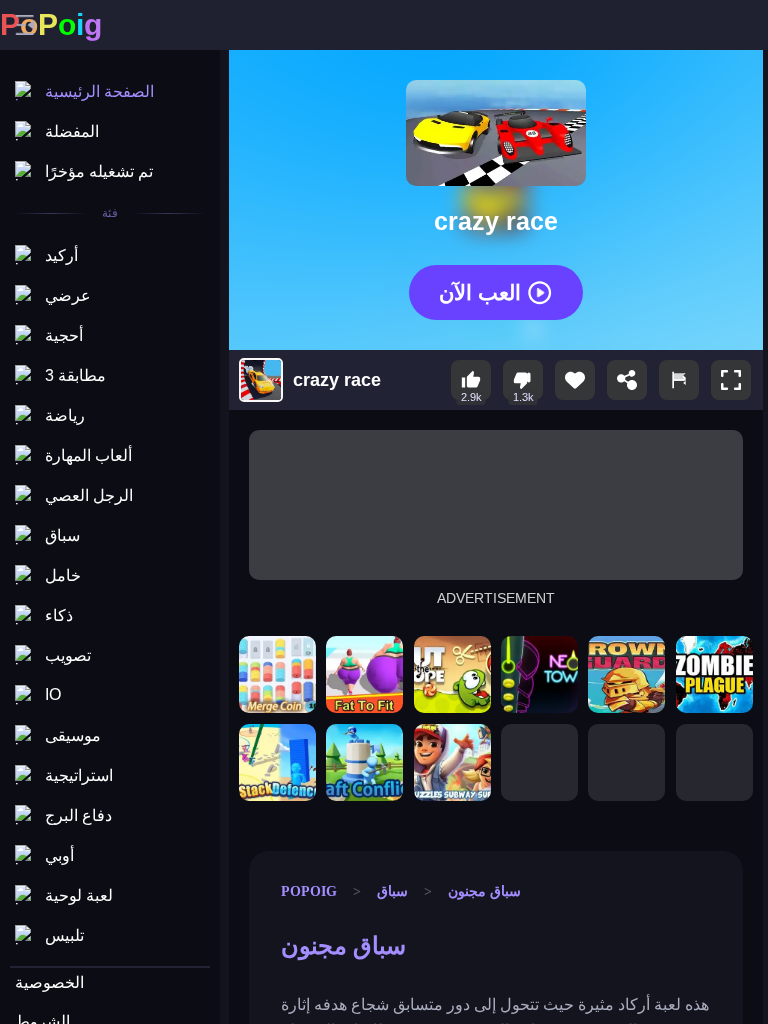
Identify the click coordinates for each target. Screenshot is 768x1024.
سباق (392, 891)
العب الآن (480, 291)
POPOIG (309, 891)
